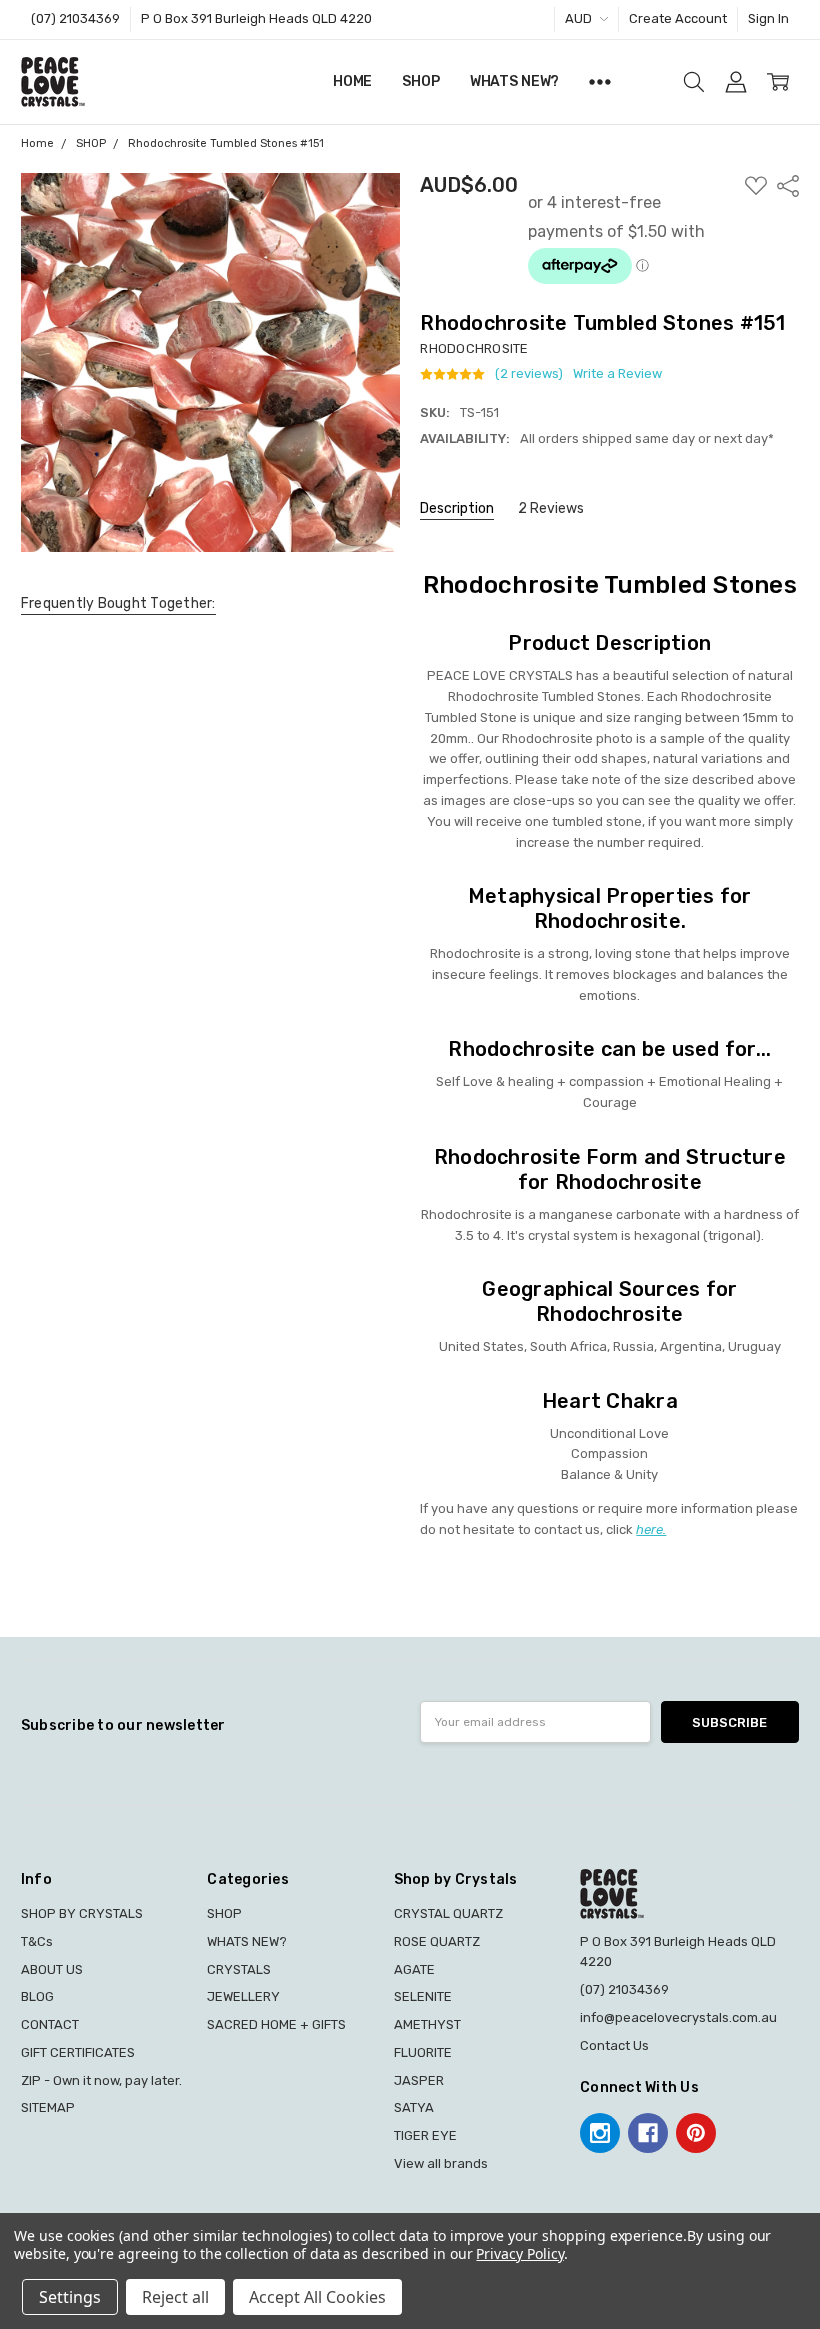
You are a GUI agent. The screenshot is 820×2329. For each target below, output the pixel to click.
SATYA (414, 2107)
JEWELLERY (243, 1996)
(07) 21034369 (75, 18)
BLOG (37, 1996)
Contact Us (614, 2045)
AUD (580, 18)
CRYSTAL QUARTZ (448, 1913)
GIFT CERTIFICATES (78, 2052)
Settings (70, 2297)
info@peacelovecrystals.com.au (678, 2017)
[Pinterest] (696, 2133)
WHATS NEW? (515, 81)
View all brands (441, 2163)
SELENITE (423, 1996)
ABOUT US (52, 1969)
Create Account (678, 18)
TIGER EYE (425, 2135)
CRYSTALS (239, 1969)
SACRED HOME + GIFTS (276, 2024)
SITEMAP (48, 2107)
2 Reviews (551, 508)
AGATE (414, 1969)
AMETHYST (427, 2024)
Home (352, 81)
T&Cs (37, 1941)
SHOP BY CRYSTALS (82, 1913)
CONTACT (50, 2024)
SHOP (420, 81)
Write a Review (617, 374)
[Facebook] (648, 2133)
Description (457, 508)
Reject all (175, 2297)
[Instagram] (600, 2133)
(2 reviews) (529, 374)
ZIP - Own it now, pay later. (101, 2080)
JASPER (419, 2080)
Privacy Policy (519, 2253)
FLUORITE (423, 2052)
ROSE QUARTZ (437, 1941)
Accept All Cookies (317, 2297)
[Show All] (600, 82)
